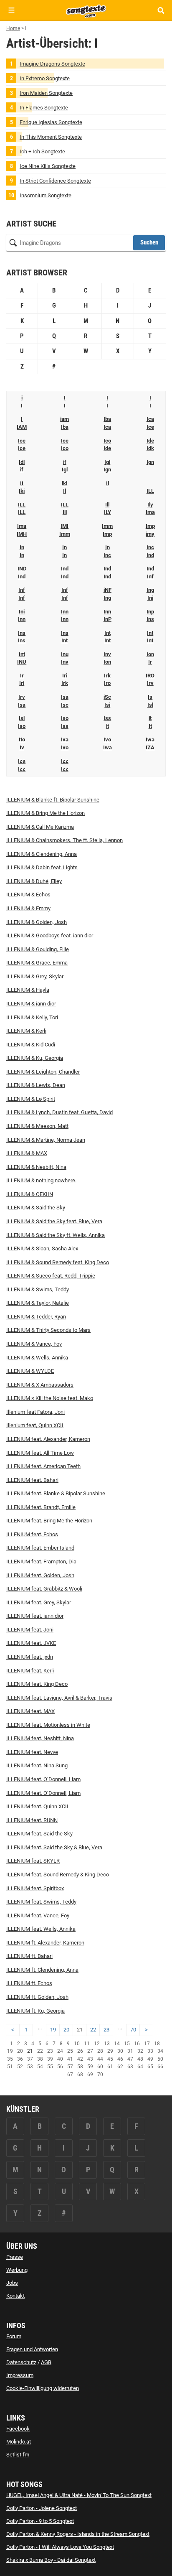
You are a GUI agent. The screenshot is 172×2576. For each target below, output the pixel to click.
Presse (15, 2257)
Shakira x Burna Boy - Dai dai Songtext (51, 2560)
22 (93, 2030)
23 (106, 2030)
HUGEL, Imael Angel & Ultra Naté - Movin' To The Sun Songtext (79, 2495)
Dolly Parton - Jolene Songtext (42, 2508)
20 (66, 2030)
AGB (46, 2362)
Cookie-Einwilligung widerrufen (43, 2388)
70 (133, 2030)
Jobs (12, 2283)
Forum (14, 2336)
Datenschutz (21, 2362)
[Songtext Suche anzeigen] (161, 10)
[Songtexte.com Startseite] (86, 10)
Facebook (18, 2429)
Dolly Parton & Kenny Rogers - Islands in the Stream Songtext (78, 2534)
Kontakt (15, 2296)
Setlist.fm (18, 2455)
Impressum (20, 2375)
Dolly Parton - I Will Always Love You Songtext (60, 2547)
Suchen (149, 242)
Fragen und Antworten (32, 2349)
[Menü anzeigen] (11, 10)
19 (53, 2030)
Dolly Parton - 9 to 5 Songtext (40, 2521)
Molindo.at (19, 2442)
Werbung (17, 2270)
